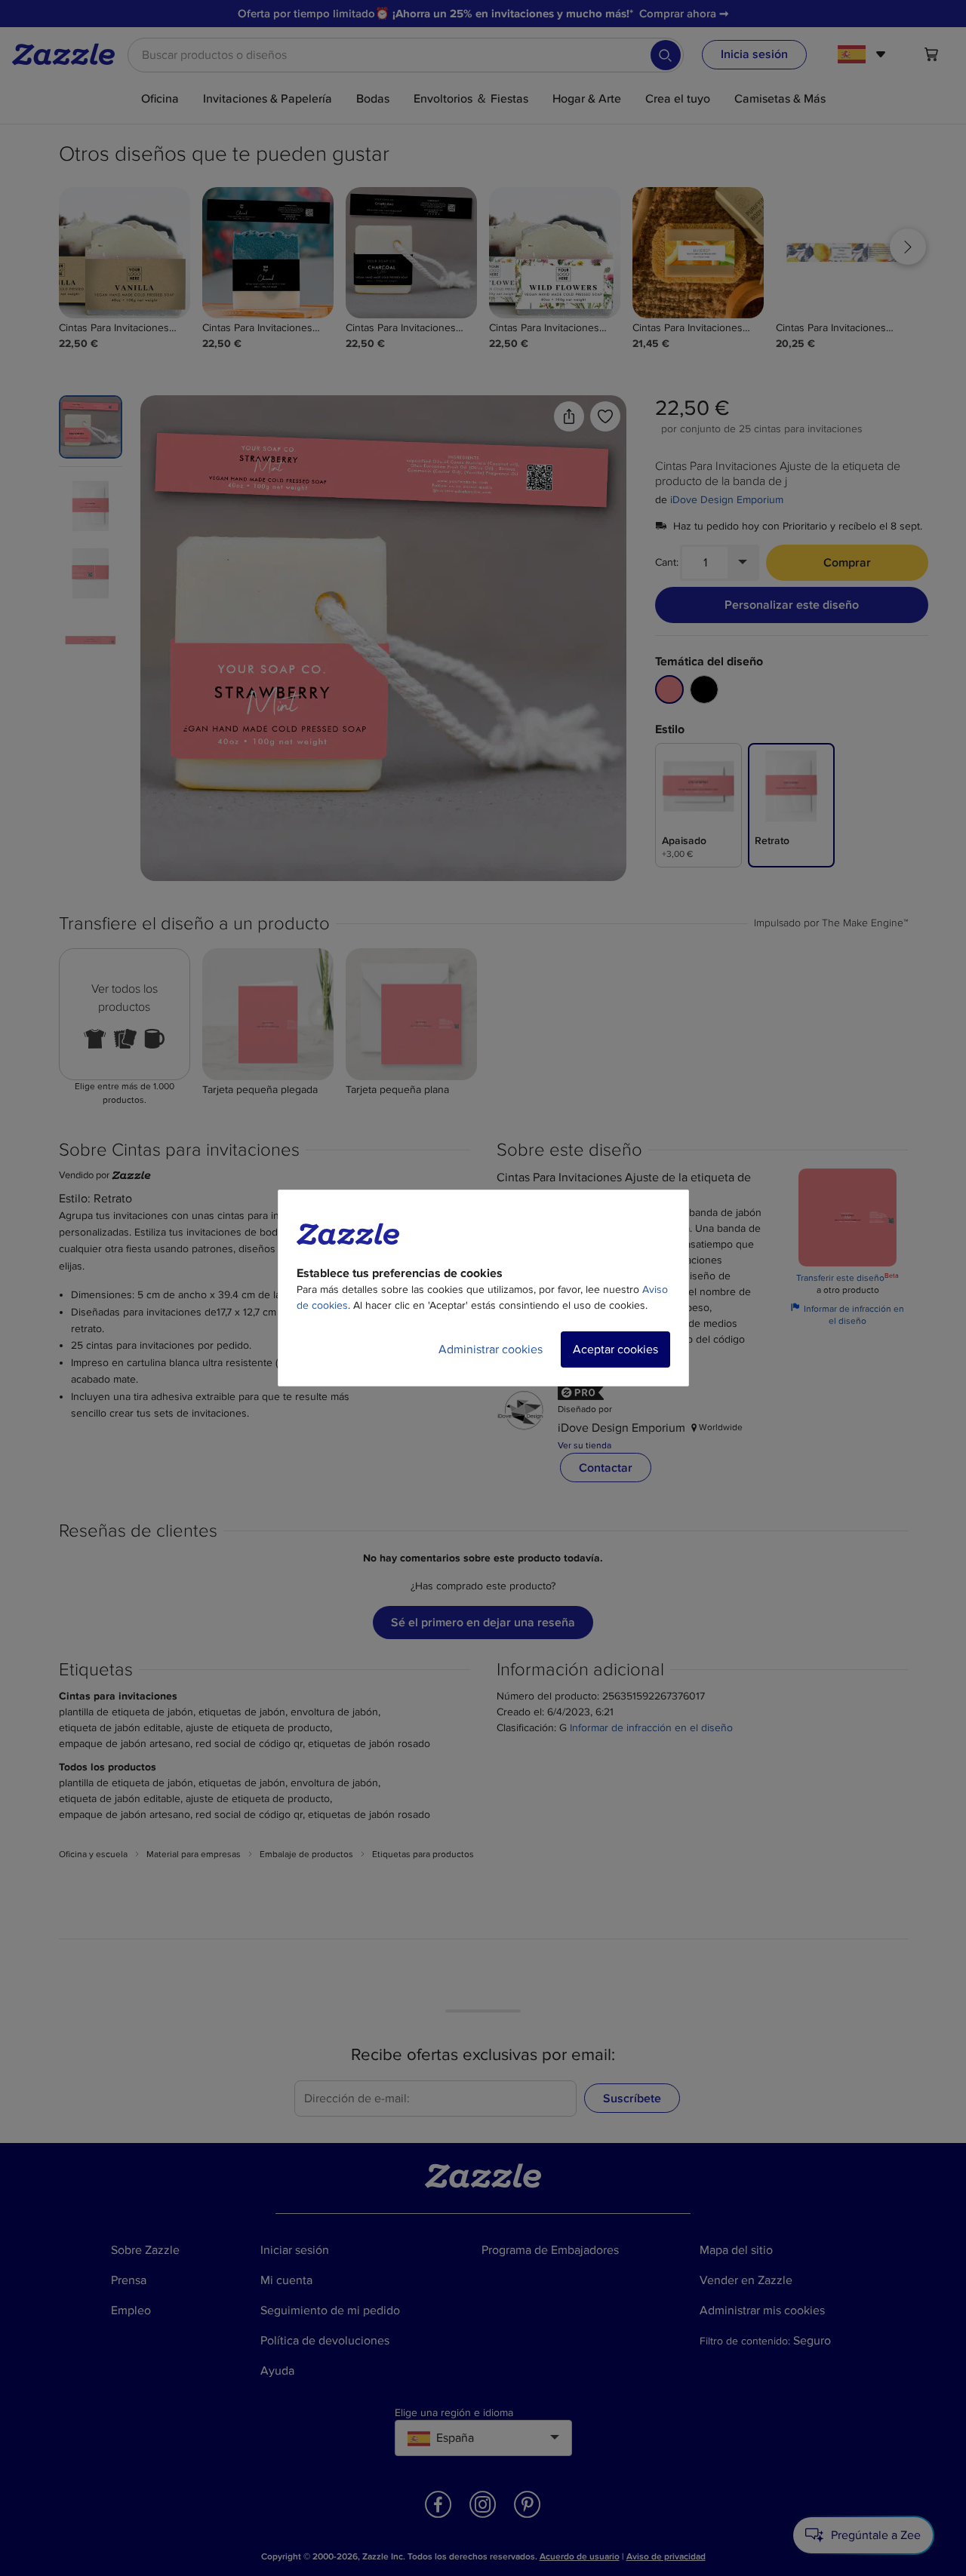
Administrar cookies (491, 1349)
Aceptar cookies (615, 1349)
